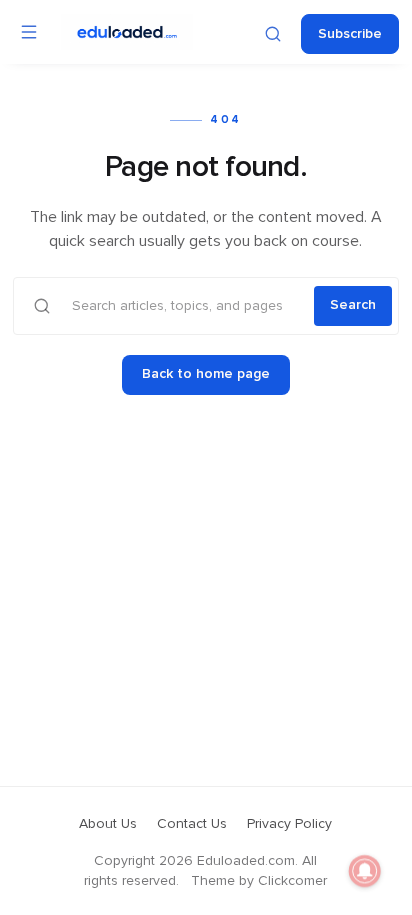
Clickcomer (292, 881)
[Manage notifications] (365, 871)
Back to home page (206, 374)
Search (353, 305)
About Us (108, 824)
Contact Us (192, 824)
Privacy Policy (289, 824)
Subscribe (350, 34)
